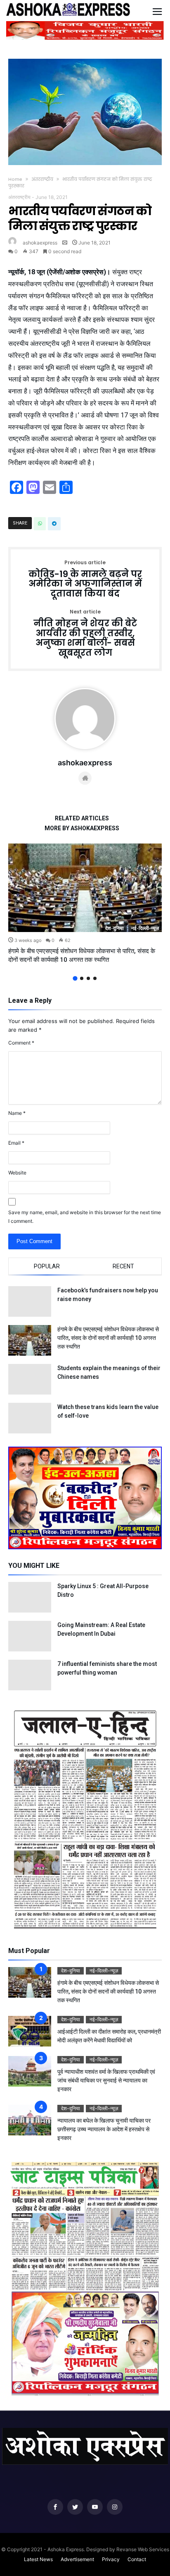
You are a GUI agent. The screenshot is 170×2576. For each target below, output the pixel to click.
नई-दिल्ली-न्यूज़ (145, 928)
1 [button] (75, 978)
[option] (85, 904)
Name (17, 1113)
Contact (137, 2559)
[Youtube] (95, 2507)
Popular (47, 1266)
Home (15, 179)
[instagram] (115, 2507)
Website (17, 1173)
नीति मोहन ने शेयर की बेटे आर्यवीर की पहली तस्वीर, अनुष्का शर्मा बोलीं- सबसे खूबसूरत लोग (85, 634)
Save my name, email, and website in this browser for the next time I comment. (85, 1217)
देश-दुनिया (115, 928)
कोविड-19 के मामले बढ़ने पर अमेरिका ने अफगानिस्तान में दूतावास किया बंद (85, 579)
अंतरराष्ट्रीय (42, 179)
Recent (123, 1266)
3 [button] (88, 978)
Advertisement (77, 2559)
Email (16, 1143)
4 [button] (95, 978)
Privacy (111, 2559)
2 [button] (82, 978)
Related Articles (82, 818)
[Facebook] (55, 2507)
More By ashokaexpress (82, 828)
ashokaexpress (40, 243)
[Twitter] (75, 2507)
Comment (21, 1043)
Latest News (38, 2559)
